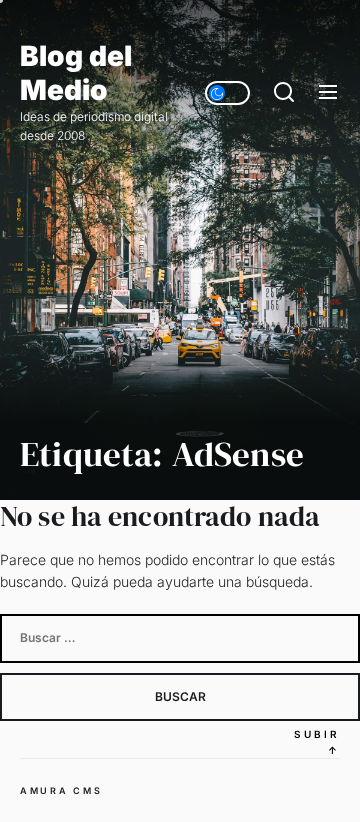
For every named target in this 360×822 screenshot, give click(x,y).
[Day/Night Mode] (227, 93)
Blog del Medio (76, 73)
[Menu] (328, 93)
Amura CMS (61, 790)
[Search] (284, 93)
